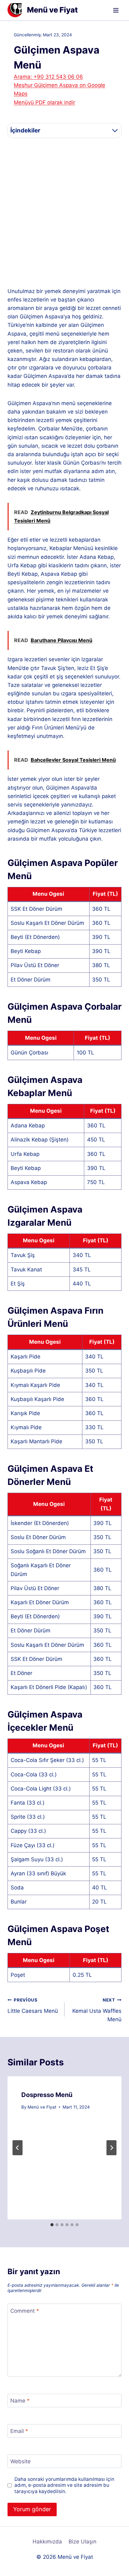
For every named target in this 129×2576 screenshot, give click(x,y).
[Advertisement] (64, 213)
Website (21, 2461)
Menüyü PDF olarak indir (44, 102)
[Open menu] (116, 10)
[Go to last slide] (18, 2148)
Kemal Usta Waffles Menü (97, 2010)
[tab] (52, 2225)
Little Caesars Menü (33, 2006)
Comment (25, 2311)
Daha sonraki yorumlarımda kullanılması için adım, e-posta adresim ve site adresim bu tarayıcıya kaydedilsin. (64, 2485)
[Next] (111, 2148)
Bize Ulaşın (83, 2542)
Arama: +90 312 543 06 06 (48, 77)
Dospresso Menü (47, 2095)
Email (19, 2431)
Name (20, 2401)
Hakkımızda (47, 2542)
